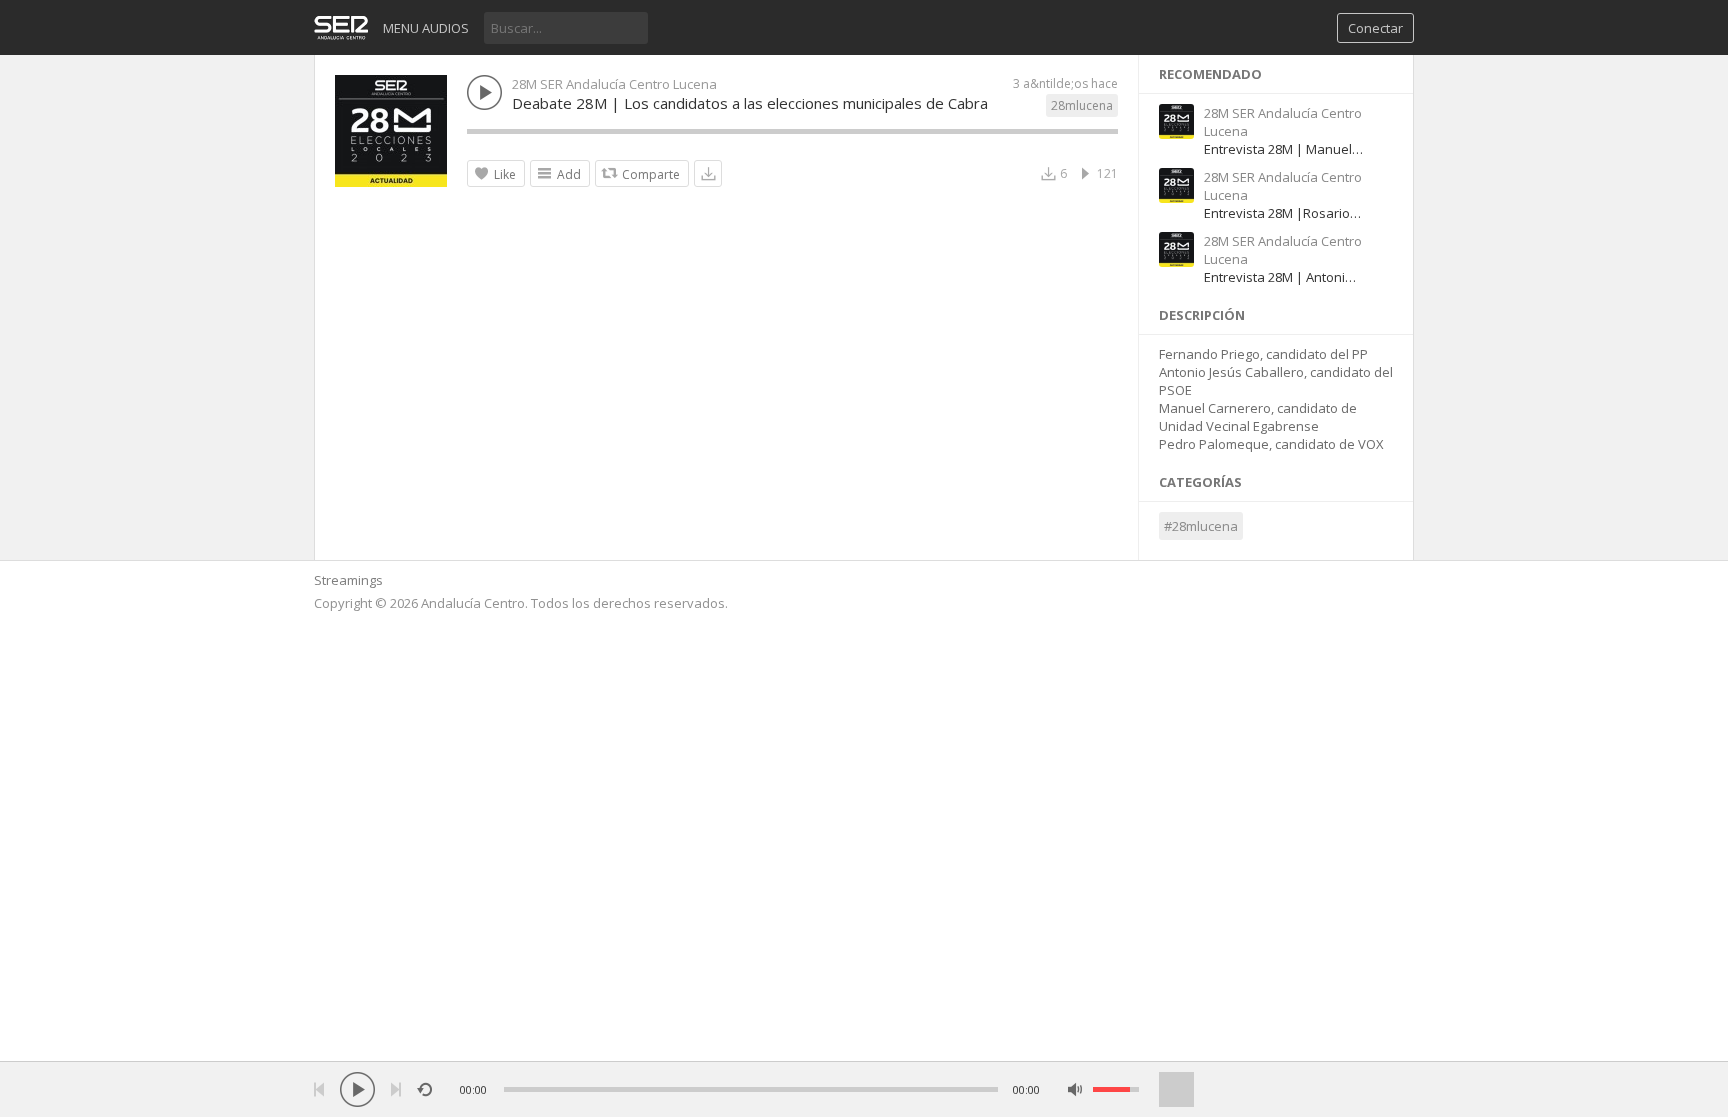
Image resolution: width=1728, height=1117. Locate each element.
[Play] (357, 1089)
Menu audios (426, 28)
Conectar (1375, 28)
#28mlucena (1201, 526)
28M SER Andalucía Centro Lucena (614, 84)
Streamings (348, 580)
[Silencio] (1075, 1089)
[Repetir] (424, 1089)
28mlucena (1082, 105)
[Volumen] (1116, 1089)
